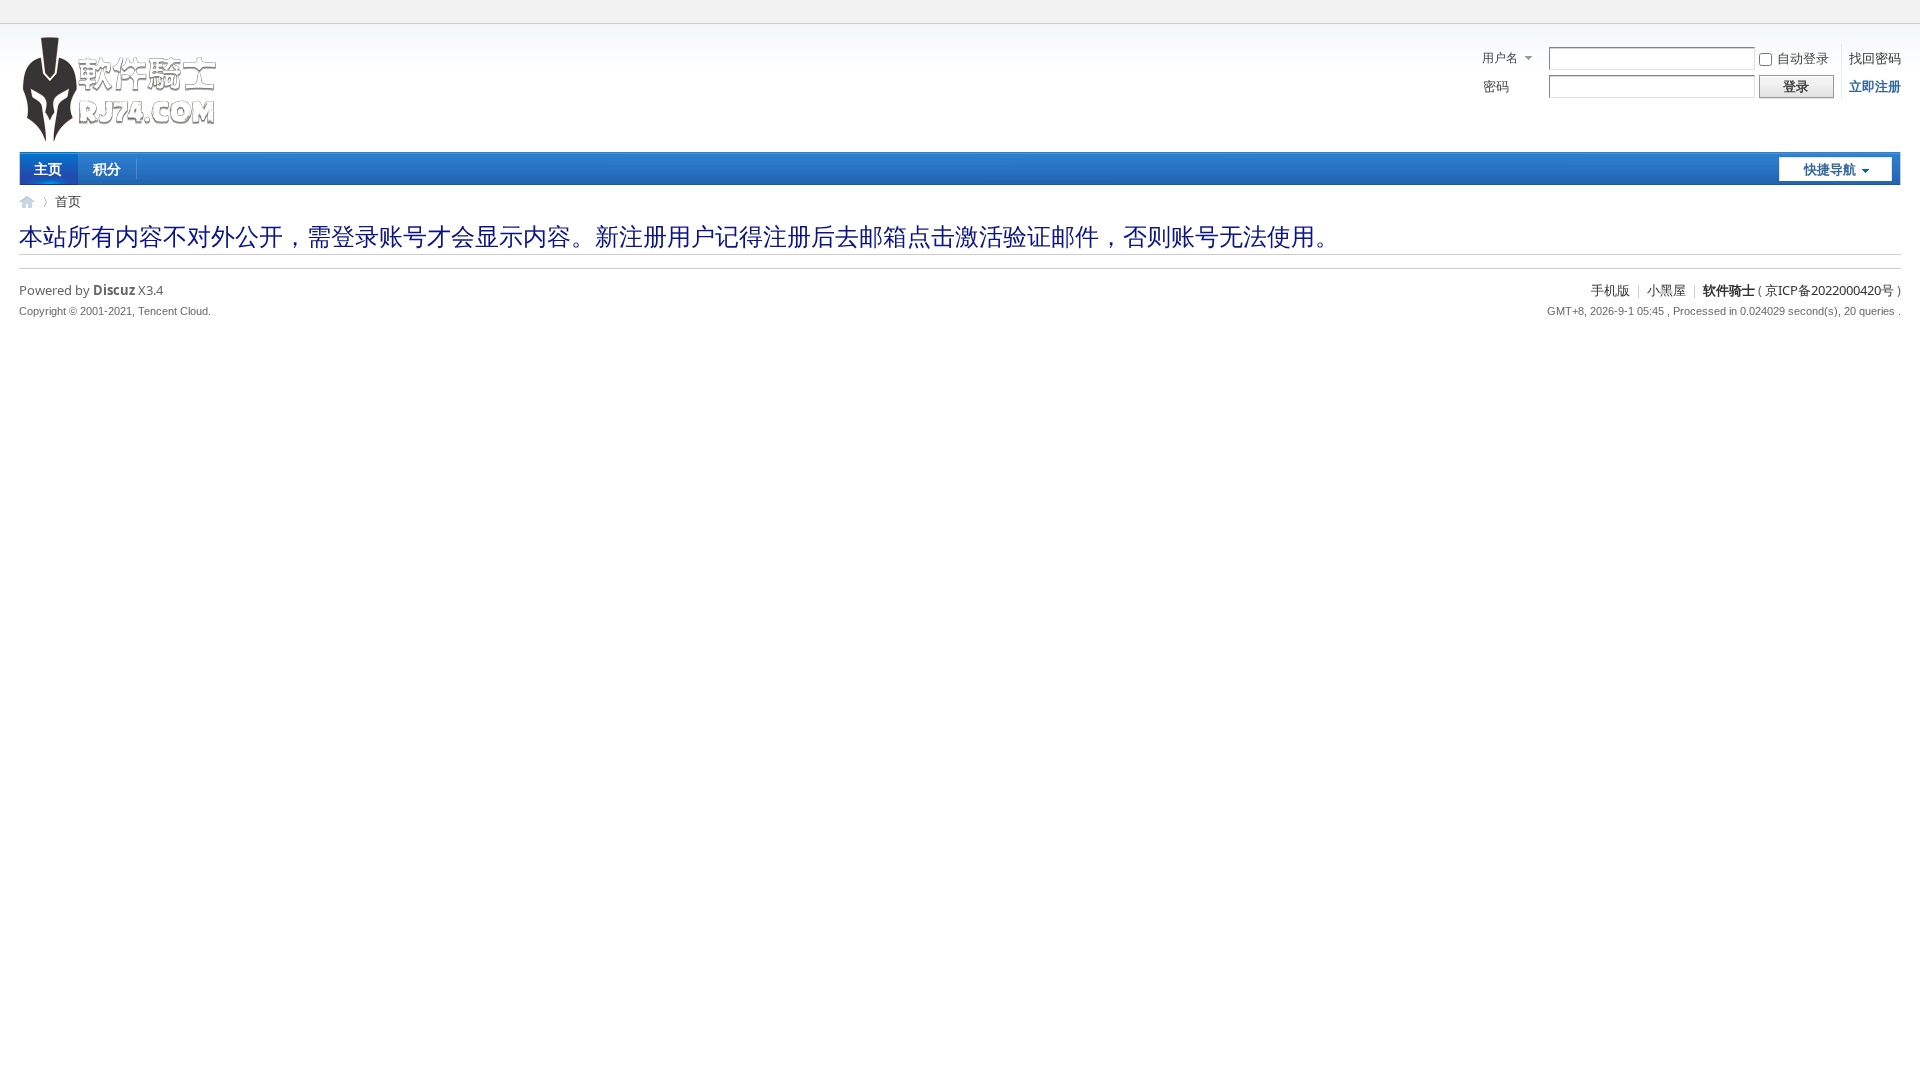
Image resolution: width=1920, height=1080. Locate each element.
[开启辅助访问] (1896, 14)
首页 (68, 201)
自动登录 (1803, 58)
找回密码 (1875, 58)
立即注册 (1875, 86)
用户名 (1500, 57)
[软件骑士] (121, 139)
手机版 (1610, 290)
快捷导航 (1830, 169)
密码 (1496, 86)
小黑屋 (1666, 290)
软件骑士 (27, 201)
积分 (107, 168)
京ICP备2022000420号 (1829, 290)
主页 (48, 168)
